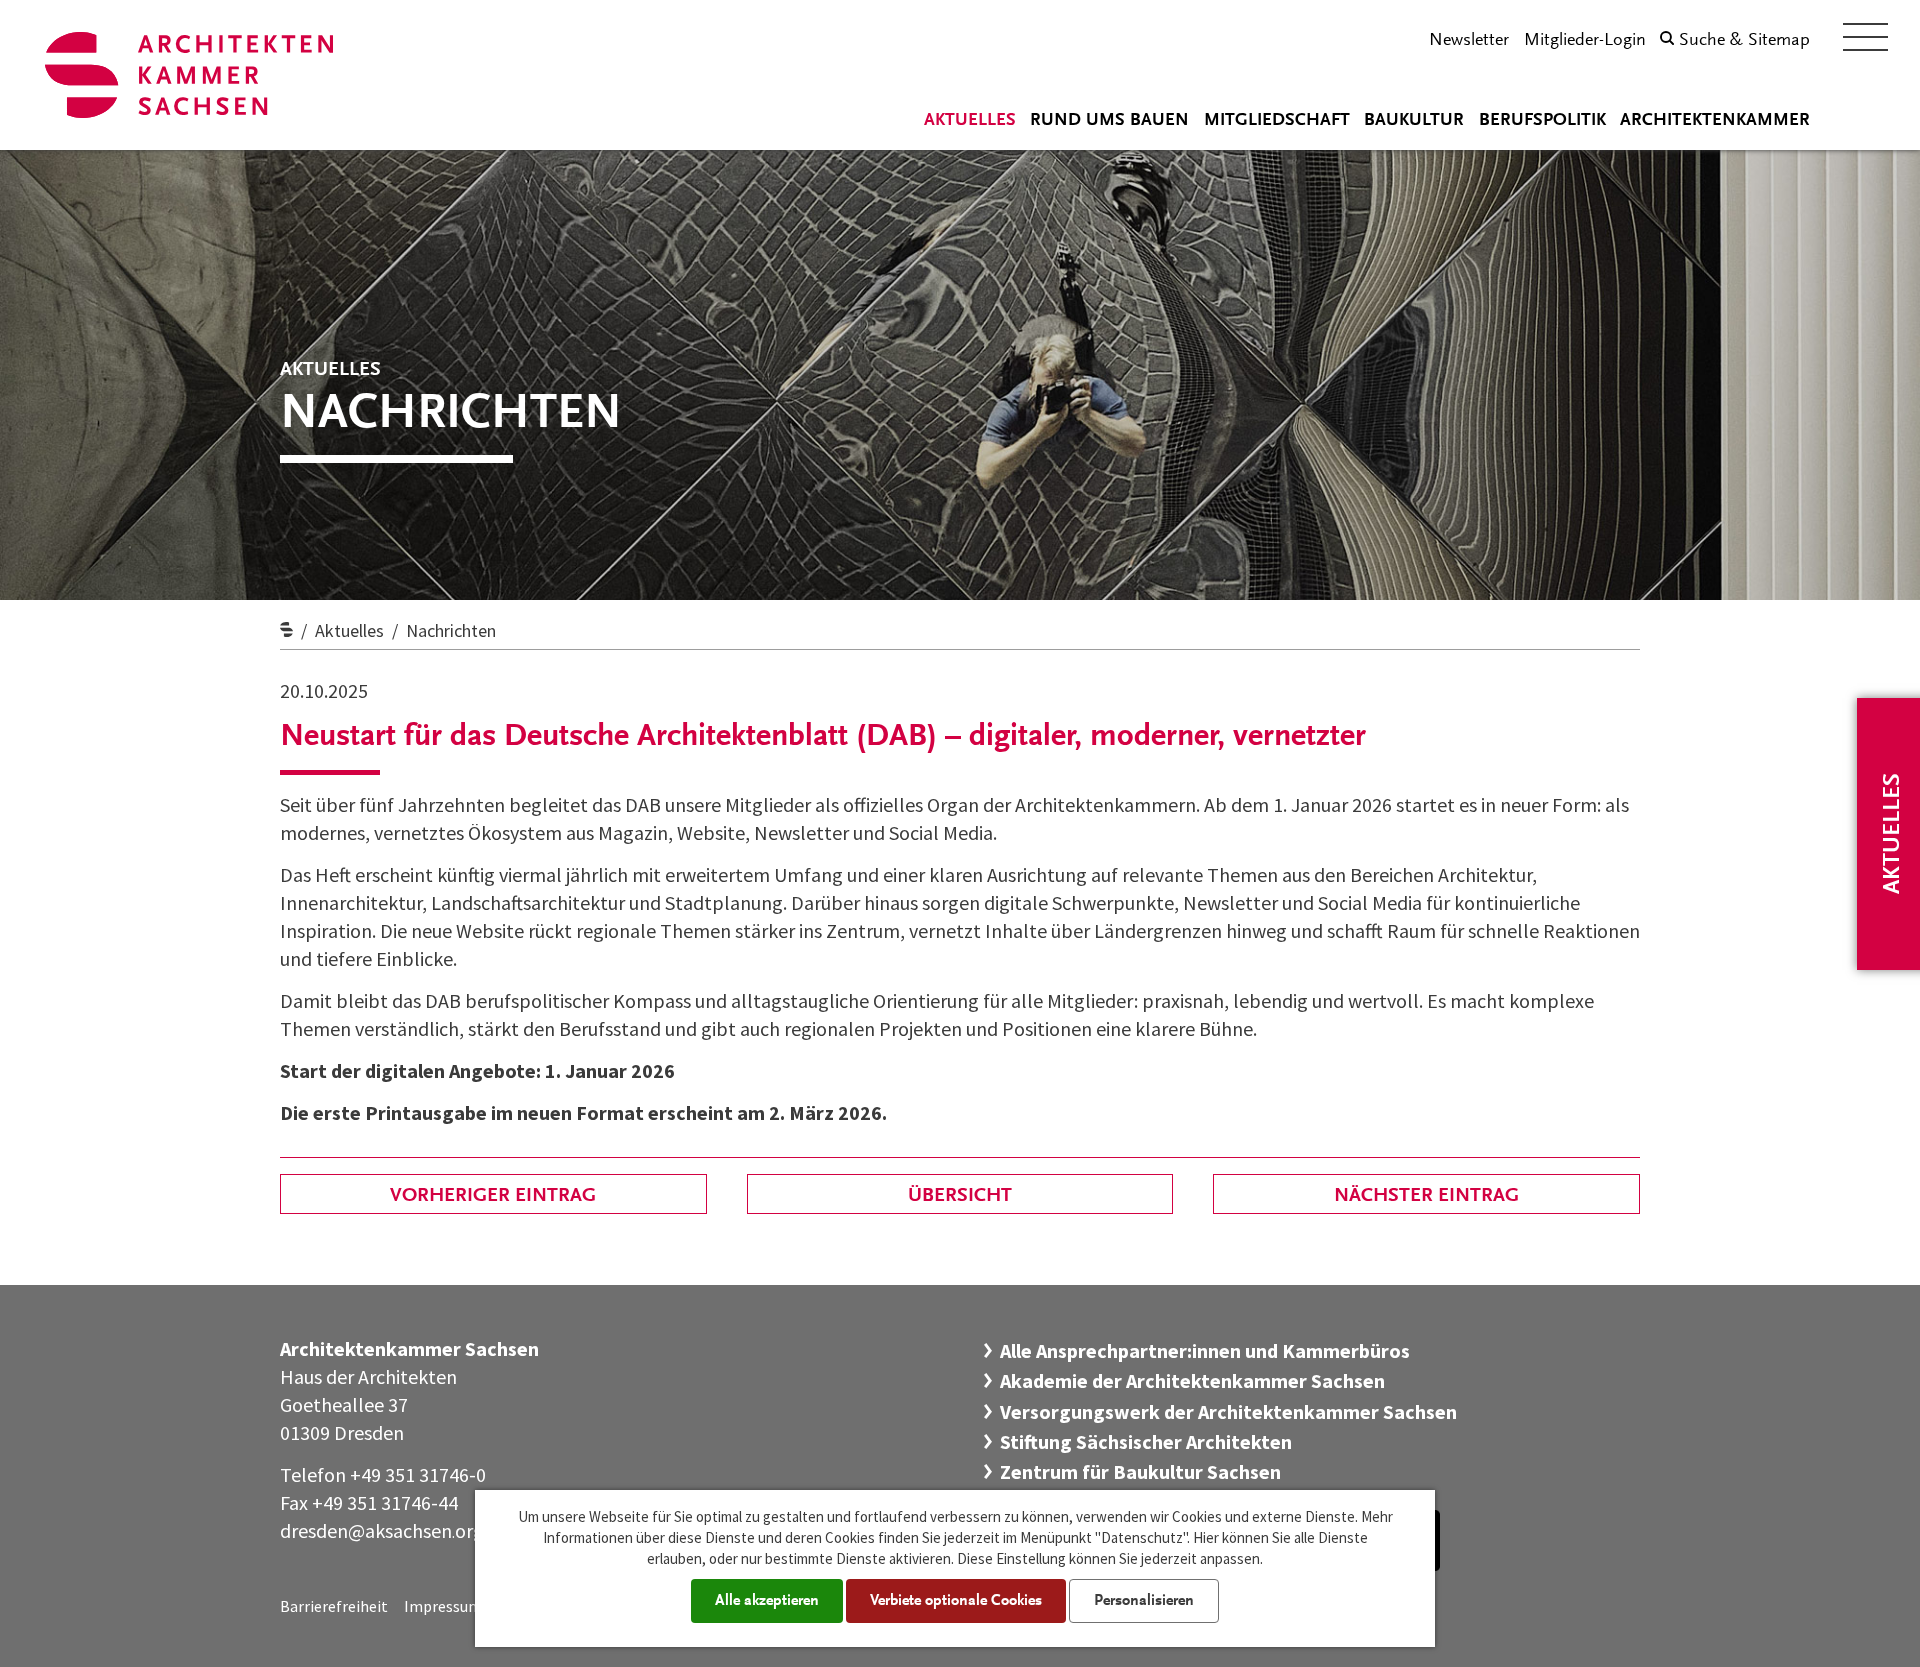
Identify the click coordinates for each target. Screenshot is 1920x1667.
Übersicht (960, 1196)
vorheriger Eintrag (493, 1196)
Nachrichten (451, 630)
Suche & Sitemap (1744, 41)
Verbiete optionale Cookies (956, 1601)
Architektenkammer (1715, 121)
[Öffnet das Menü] (1865, 37)
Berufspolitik (1542, 121)
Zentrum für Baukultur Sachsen (1140, 1471)
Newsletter (1469, 41)
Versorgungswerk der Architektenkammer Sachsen (1228, 1411)
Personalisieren (1144, 1601)
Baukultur (1414, 121)
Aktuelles (970, 121)
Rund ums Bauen (1109, 121)
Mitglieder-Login (1585, 41)
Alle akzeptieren (767, 1601)
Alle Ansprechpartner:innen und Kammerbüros (1205, 1350)
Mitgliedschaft (1277, 121)
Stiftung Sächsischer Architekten (1146, 1441)
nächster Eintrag (1426, 1196)
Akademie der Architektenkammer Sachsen (1192, 1380)
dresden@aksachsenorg (382, 1530)
